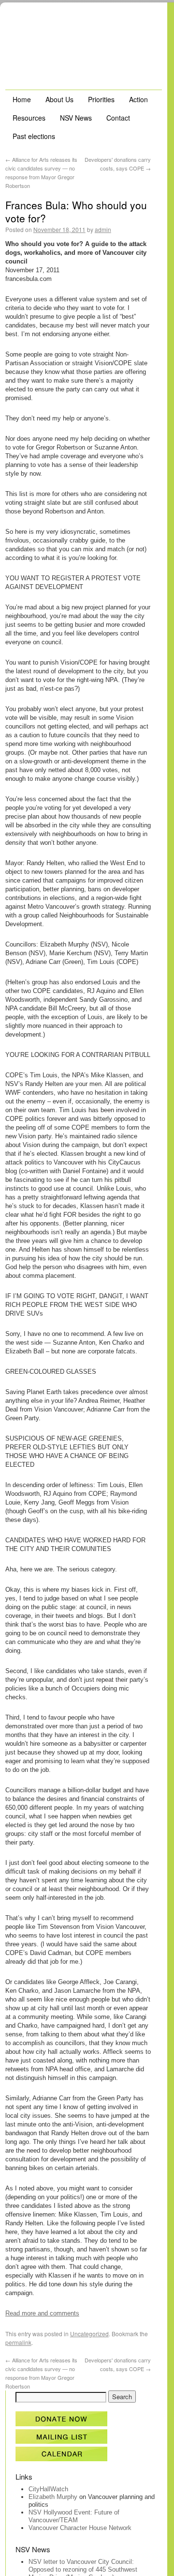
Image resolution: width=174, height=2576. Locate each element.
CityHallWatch (48, 2489)
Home (22, 99)
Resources (29, 118)
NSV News (76, 118)
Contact (118, 118)
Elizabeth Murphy (53, 2497)
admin (103, 229)
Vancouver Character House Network (80, 2528)
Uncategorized (89, 2334)
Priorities (101, 99)
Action (138, 99)
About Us (59, 99)
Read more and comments (42, 2313)
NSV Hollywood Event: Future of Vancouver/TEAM (74, 2516)
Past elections (34, 136)
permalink (18, 2342)
